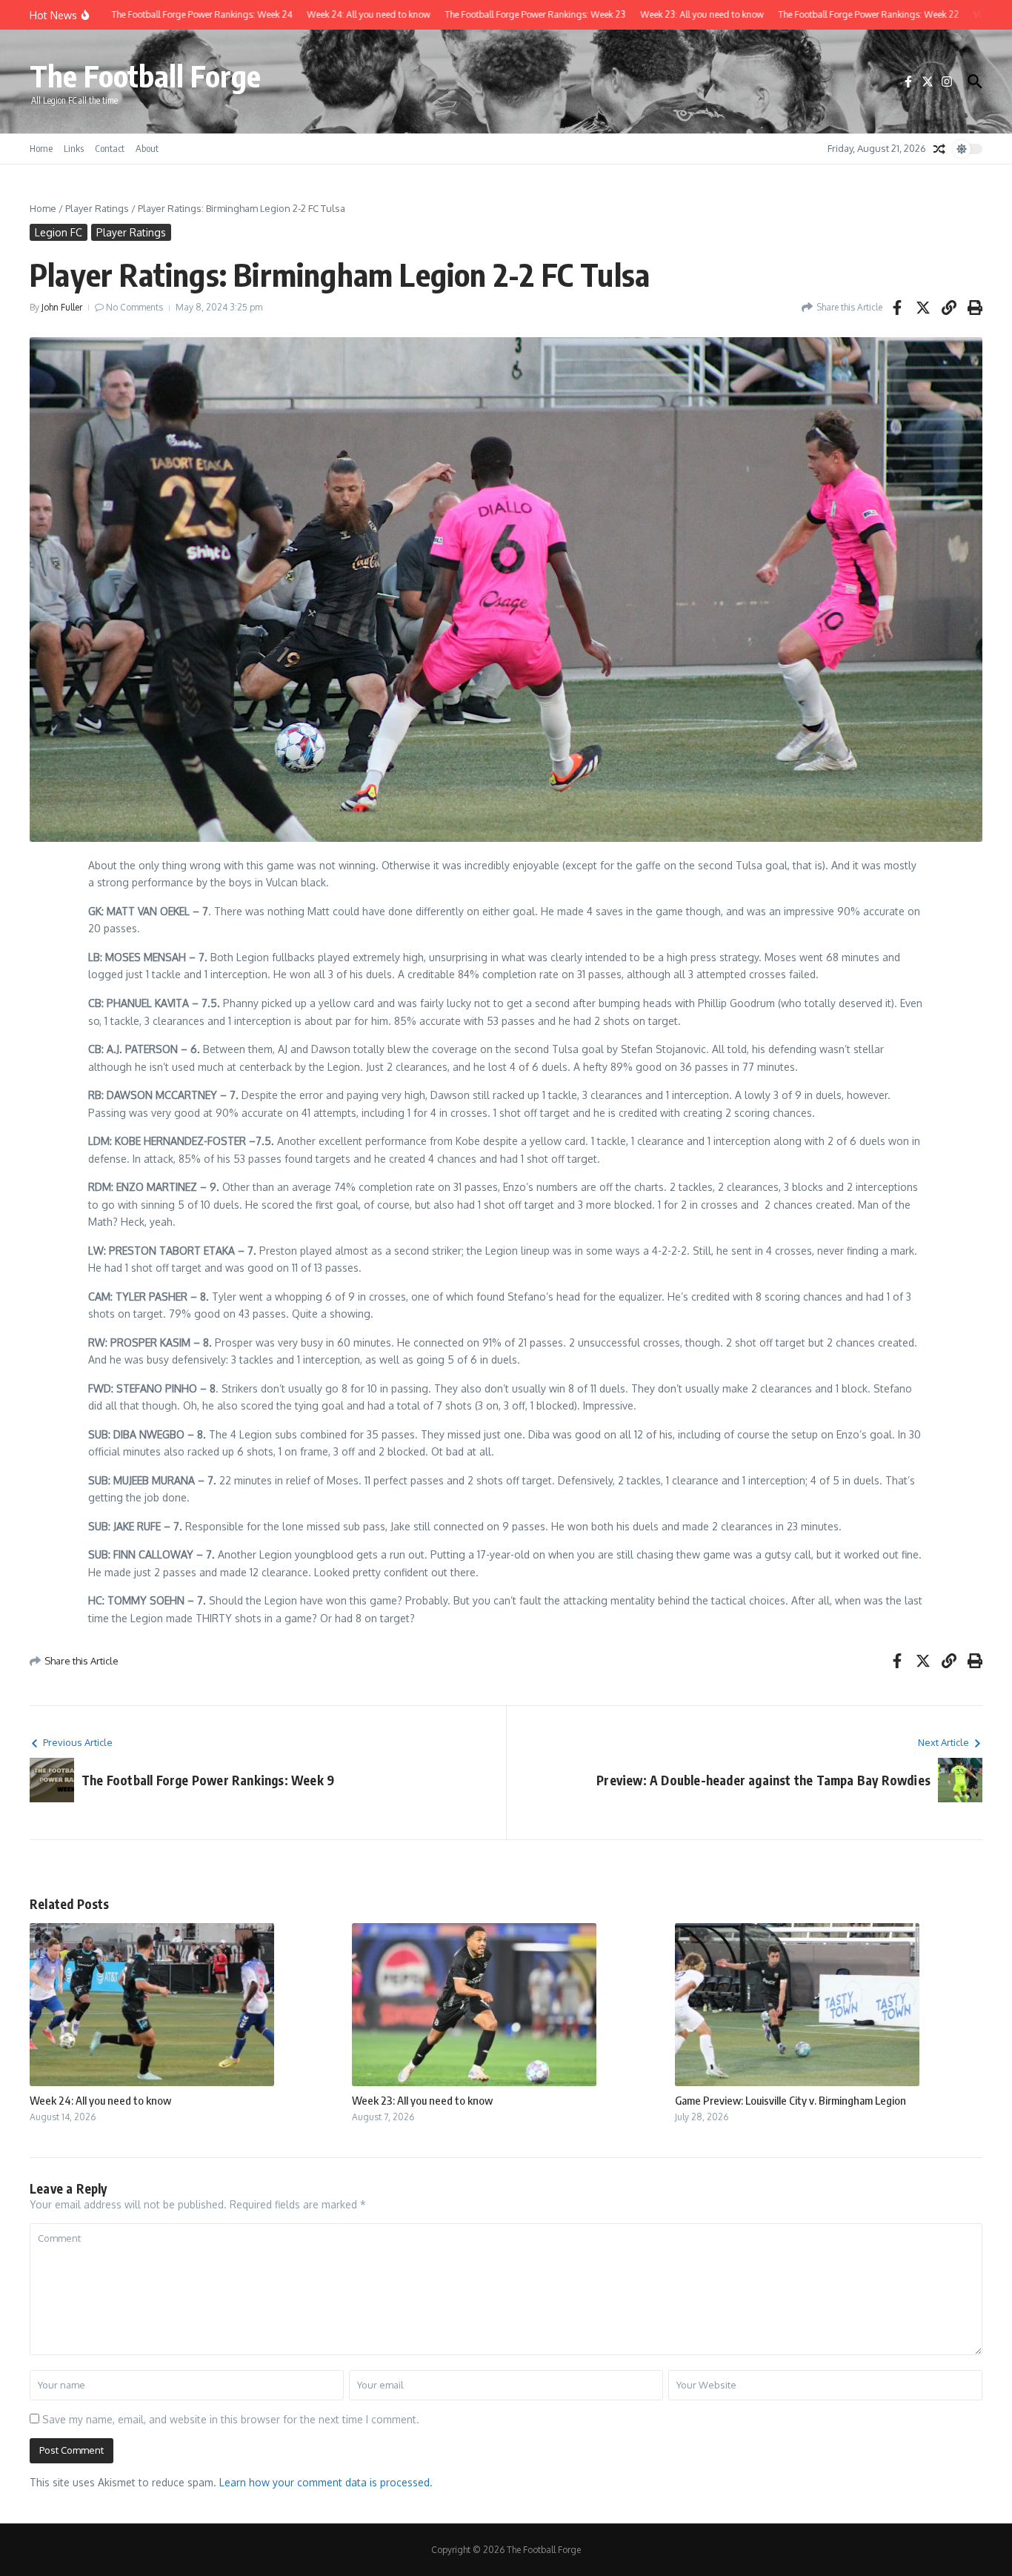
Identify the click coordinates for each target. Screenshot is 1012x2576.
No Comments (134, 307)
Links (74, 148)
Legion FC (59, 232)
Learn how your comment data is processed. (326, 2482)
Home (41, 148)
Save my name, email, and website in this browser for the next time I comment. (231, 2419)
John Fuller (62, 307)
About (147, 148)
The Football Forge (145, 76)
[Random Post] (939, 149)
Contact (110, 148)
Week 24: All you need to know (100, 2100)
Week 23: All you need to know (422, 2100)
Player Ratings (97, 208)
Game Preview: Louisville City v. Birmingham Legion (790, 2100)
